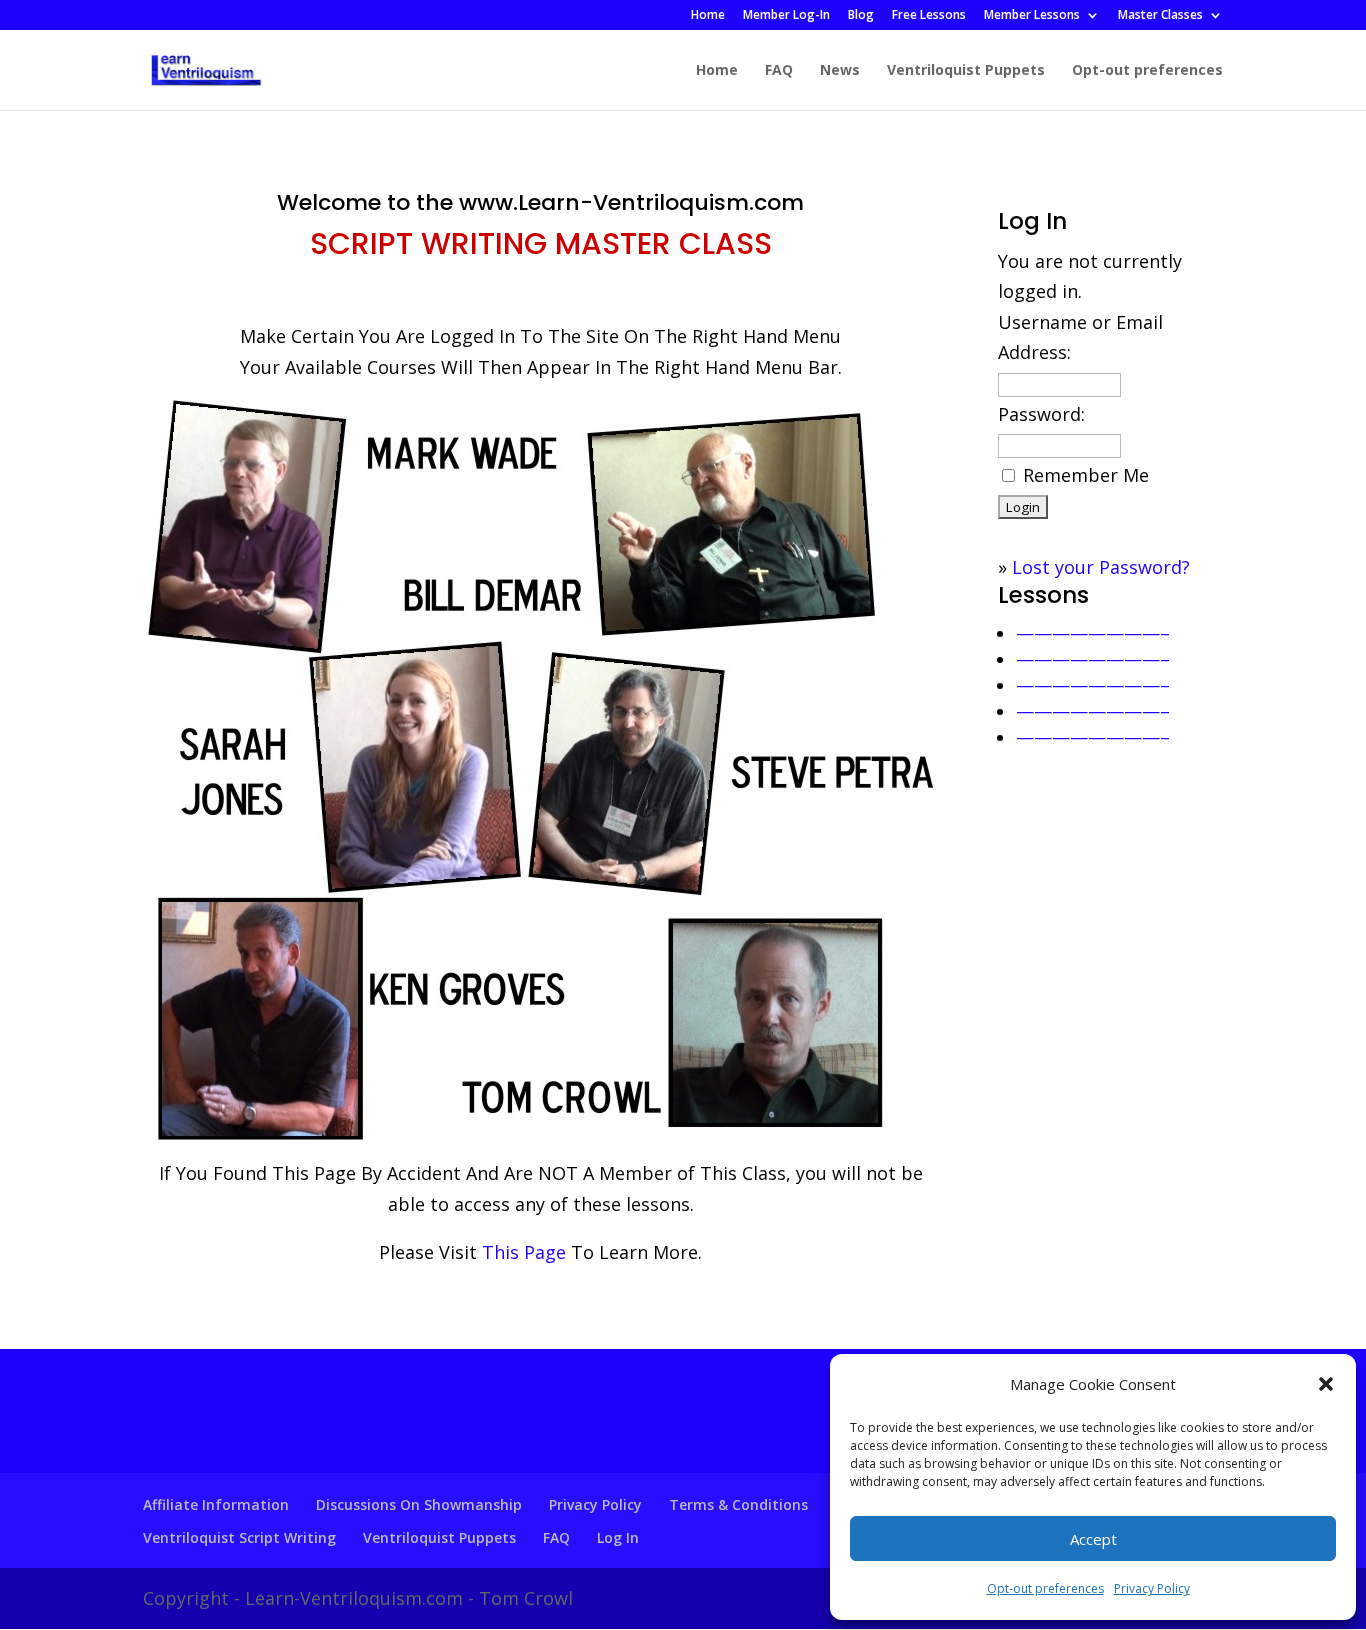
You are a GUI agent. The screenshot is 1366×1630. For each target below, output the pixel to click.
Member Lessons (1032, 16)
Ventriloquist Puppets (966, 71)
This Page (524, 1252)
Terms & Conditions (738, 1504)
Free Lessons (929, 16)
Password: (1041, 414)
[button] (1326, 1384)
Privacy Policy (1152, 1588)
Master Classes (1160, 16)
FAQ (779, 71)
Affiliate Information (216, 1504)
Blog (861, 16)
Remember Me (1086, 475)
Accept (1093, 1539)
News (840, 71)
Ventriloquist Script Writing (239, 1537)
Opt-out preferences (1045, 1588)
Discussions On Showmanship (419, 1504)
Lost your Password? (1101, 567)
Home (708, 16)
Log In (618, 1537)
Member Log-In (786, 16)
